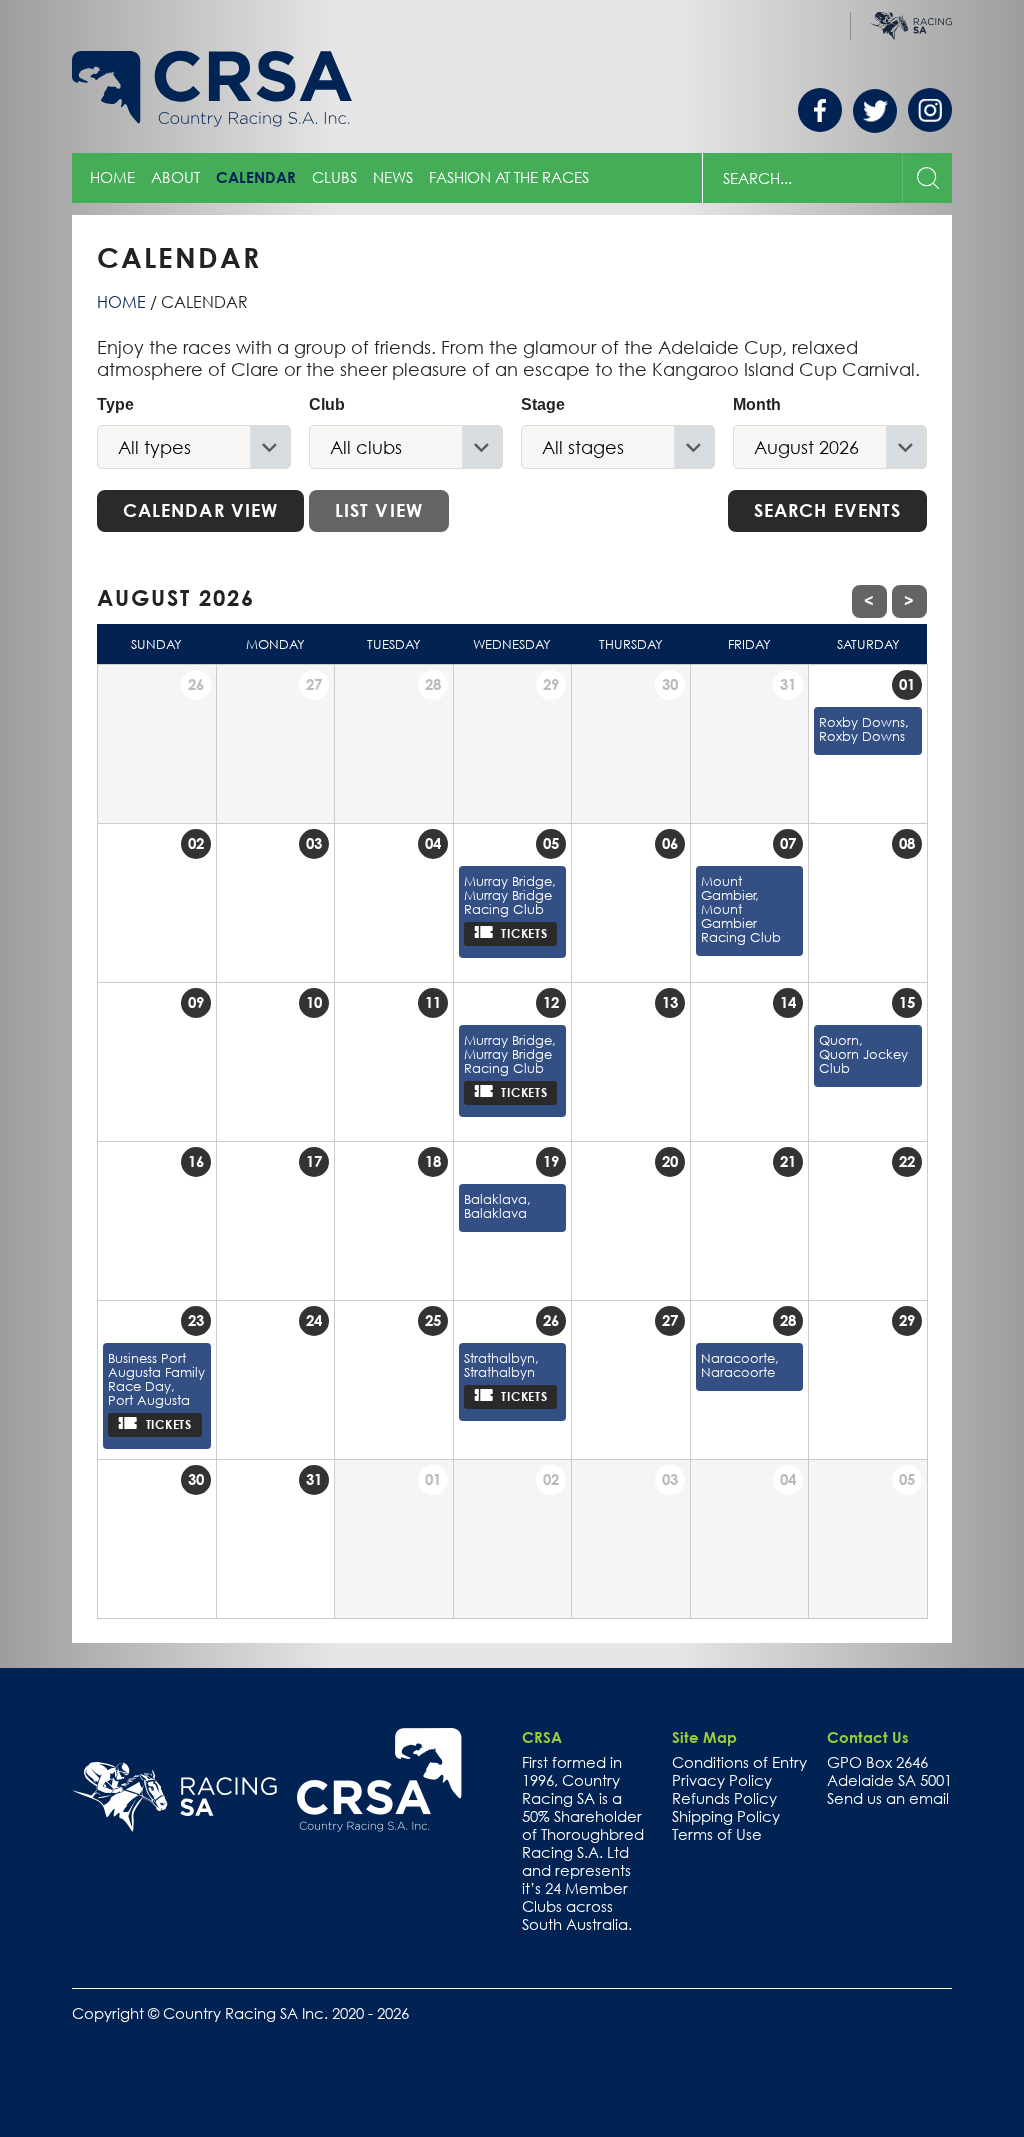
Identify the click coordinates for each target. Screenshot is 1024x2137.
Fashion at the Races (509, 177)
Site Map (704, 1737)
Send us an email (888, 1798)
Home (112, 177)
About (175, 177)
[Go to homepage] (379, 1780)
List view (379, 510)
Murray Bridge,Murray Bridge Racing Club (510, 895)
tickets (528, 932)
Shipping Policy (726, 1816)
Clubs (334, 177)
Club (327, 404)
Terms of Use (717, 1834)
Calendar (256, 177)
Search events (827, 510)
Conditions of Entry (739, 1762)
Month (757, 404)
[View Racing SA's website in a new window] (174, 1797)
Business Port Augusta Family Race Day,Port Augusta (156, 1379)
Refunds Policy (724, 1798)
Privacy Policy (722, 1780)
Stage (543, 404)
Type (115, 404)
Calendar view (200, 510)
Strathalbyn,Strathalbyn (501, 1365)
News (393, 177)
